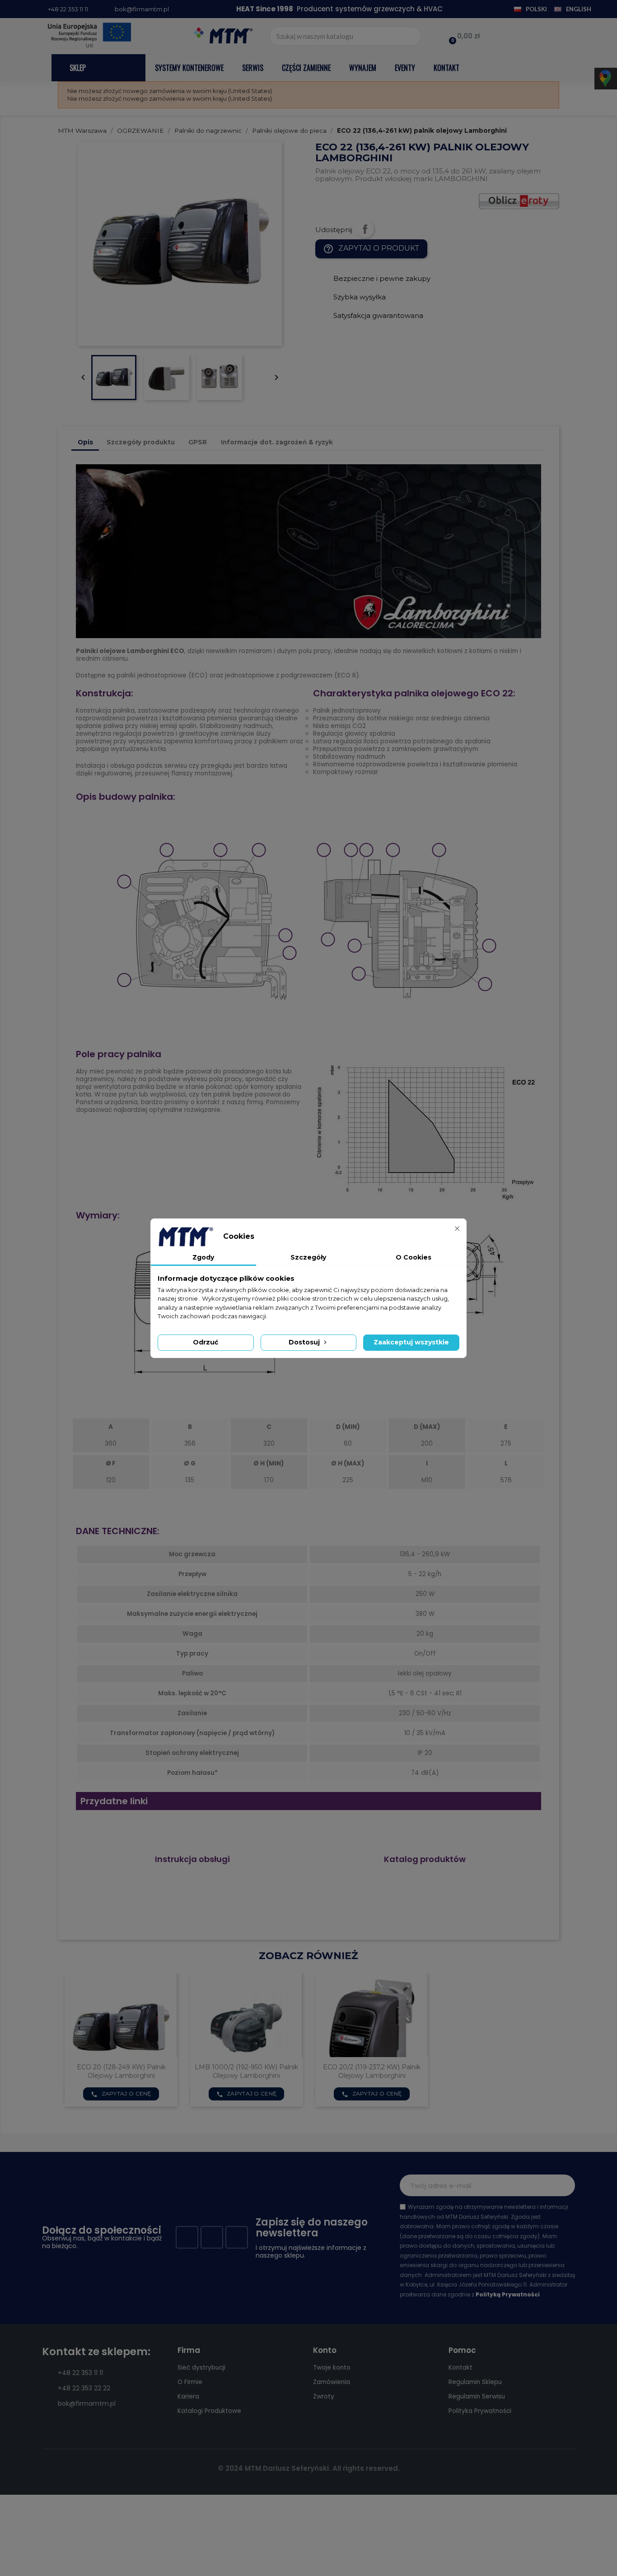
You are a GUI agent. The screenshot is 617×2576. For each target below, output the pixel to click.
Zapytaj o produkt (371, 249)
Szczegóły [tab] (308, 1257)
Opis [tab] (85, 442)
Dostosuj (305, 1342)
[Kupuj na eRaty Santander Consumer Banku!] (519, 201)
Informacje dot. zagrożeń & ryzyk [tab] (277, 442)
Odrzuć (206, 1342)
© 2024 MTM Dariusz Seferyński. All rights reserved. (309, 2468)
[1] (563, 2185)
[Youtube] (212, 2237)
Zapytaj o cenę (121, 2094)
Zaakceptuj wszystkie (411, 1342)
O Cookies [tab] (414, 1257)
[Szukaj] (411, 36)
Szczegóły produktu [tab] (141, 442)
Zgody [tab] (203, 1257)
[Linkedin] (237, 2237)
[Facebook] (187, 2237)
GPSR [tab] (198, 442)
